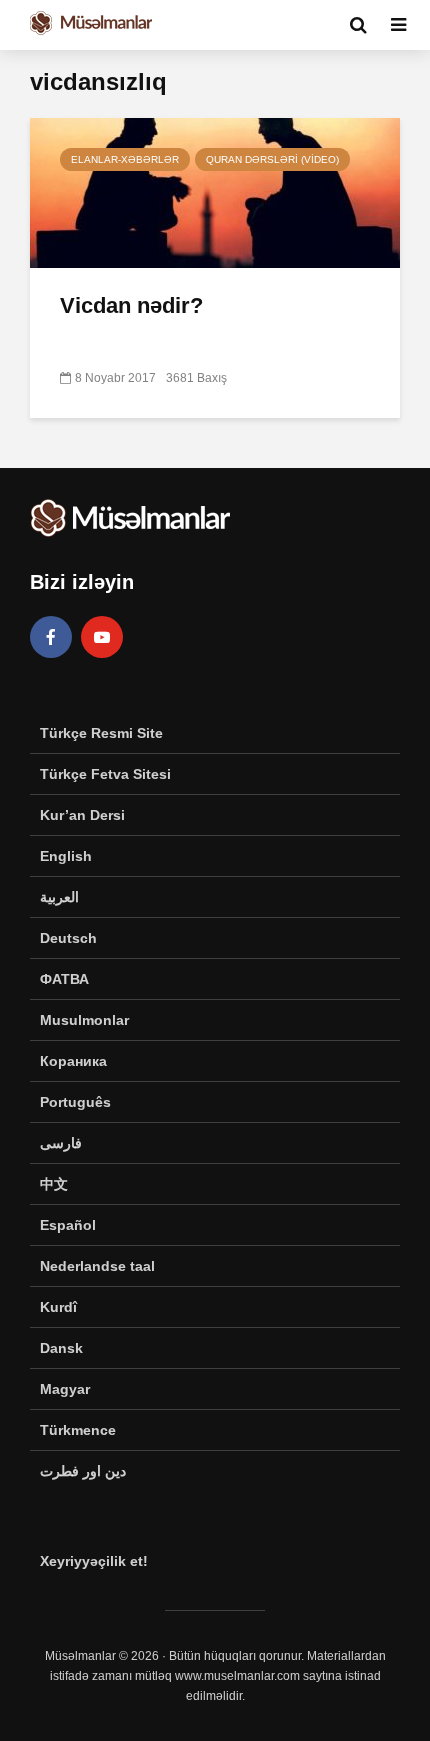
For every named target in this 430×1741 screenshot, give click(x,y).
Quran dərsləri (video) (272, 159)
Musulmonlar (84, 1020)
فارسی (61, 1143)
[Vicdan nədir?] (215, 191)
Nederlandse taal (97, 1266)
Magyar (65, 1389)
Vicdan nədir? (131, 305)
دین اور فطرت (83, 1471)
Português (75, 1102)
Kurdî (58, 1307)
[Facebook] (51, 637)
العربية (59, 897)
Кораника (73, 1061)
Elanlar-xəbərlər (125, 159)
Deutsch (68, 938)
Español (68, 1225)
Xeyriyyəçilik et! (94, 1561)
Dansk (61, 1348)
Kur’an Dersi (82, 815)
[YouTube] (102, 637)
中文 (54, 1184)
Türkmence (78, 1430)
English (66, 856)
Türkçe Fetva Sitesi (105, 774)
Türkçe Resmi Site (101, 733)
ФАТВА (64, 979)
